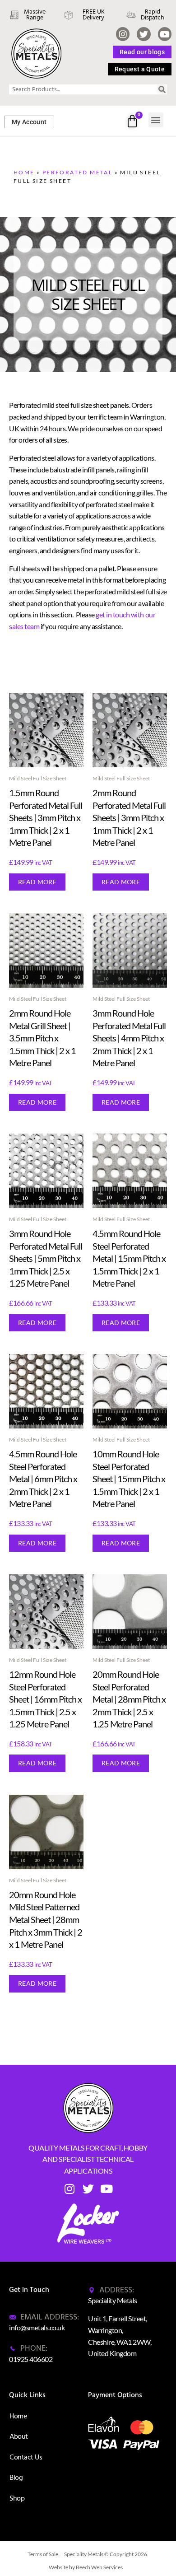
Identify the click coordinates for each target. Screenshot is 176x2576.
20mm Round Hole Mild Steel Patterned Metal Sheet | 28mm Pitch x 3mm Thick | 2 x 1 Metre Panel (46, 1919)
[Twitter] (144, 34)
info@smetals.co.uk (37, 2327)
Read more (37, 882)
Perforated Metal (77, 172)
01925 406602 (31, 2359)
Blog (16, 2478)
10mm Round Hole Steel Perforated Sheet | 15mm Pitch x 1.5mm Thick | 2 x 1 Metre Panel (129, 1479)
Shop (17, 2498)
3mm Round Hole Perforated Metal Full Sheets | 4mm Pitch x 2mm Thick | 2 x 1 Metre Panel (129, 1038)
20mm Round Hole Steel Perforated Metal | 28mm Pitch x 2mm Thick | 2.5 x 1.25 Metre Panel (129, 1699)
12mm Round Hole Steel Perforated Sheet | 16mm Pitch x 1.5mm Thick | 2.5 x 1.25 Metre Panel (45, 1699)
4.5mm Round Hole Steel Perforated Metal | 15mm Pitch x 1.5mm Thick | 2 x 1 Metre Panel (129, 1258)
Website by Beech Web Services (86, 2567)
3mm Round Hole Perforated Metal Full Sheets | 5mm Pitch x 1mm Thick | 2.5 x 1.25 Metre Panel (46, 1258)
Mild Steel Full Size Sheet (38, 778)
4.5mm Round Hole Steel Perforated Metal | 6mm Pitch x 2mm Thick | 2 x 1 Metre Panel (43, 1479)
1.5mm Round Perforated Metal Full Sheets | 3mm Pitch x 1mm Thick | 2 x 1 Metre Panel (46, 817)
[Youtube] (165, 34)
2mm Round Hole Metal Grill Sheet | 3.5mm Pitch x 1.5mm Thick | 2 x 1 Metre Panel (42, 1038)
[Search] (162, 89)
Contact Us (26, 2457)
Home (24, 172)
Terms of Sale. (44, 2554)
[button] (156, 120)
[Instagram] (123, 34)
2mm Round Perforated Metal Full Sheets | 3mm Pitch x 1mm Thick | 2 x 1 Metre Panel (129, 817)
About (19, 2436)
